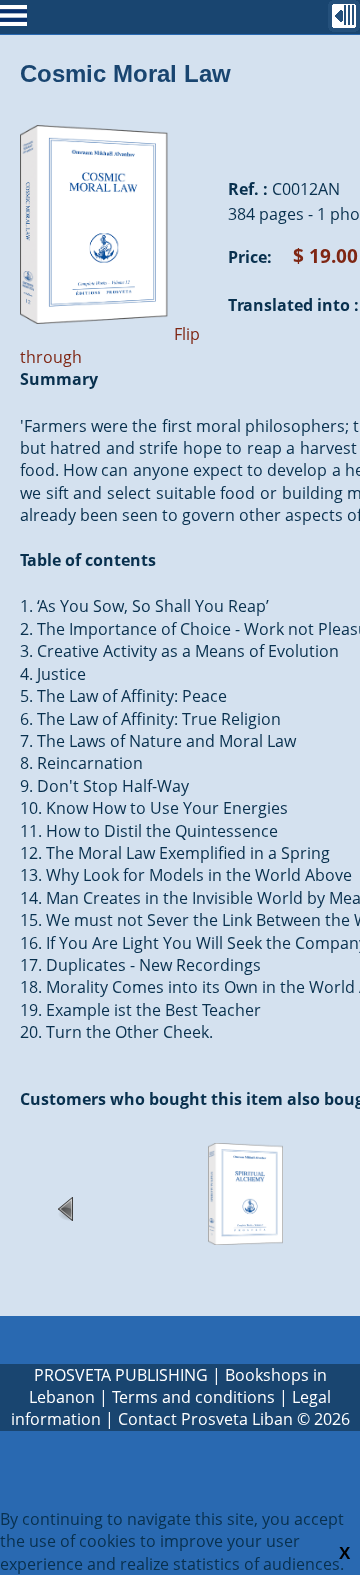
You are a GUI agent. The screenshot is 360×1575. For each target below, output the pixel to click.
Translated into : (293, 305)
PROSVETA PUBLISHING (121, 1375)
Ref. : (248, 189)
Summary (59, 379)
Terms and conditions (193, 1397)
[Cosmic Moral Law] (95, 334)
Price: (250, 257)
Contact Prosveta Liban (205, 1419)
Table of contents (88, 560)
